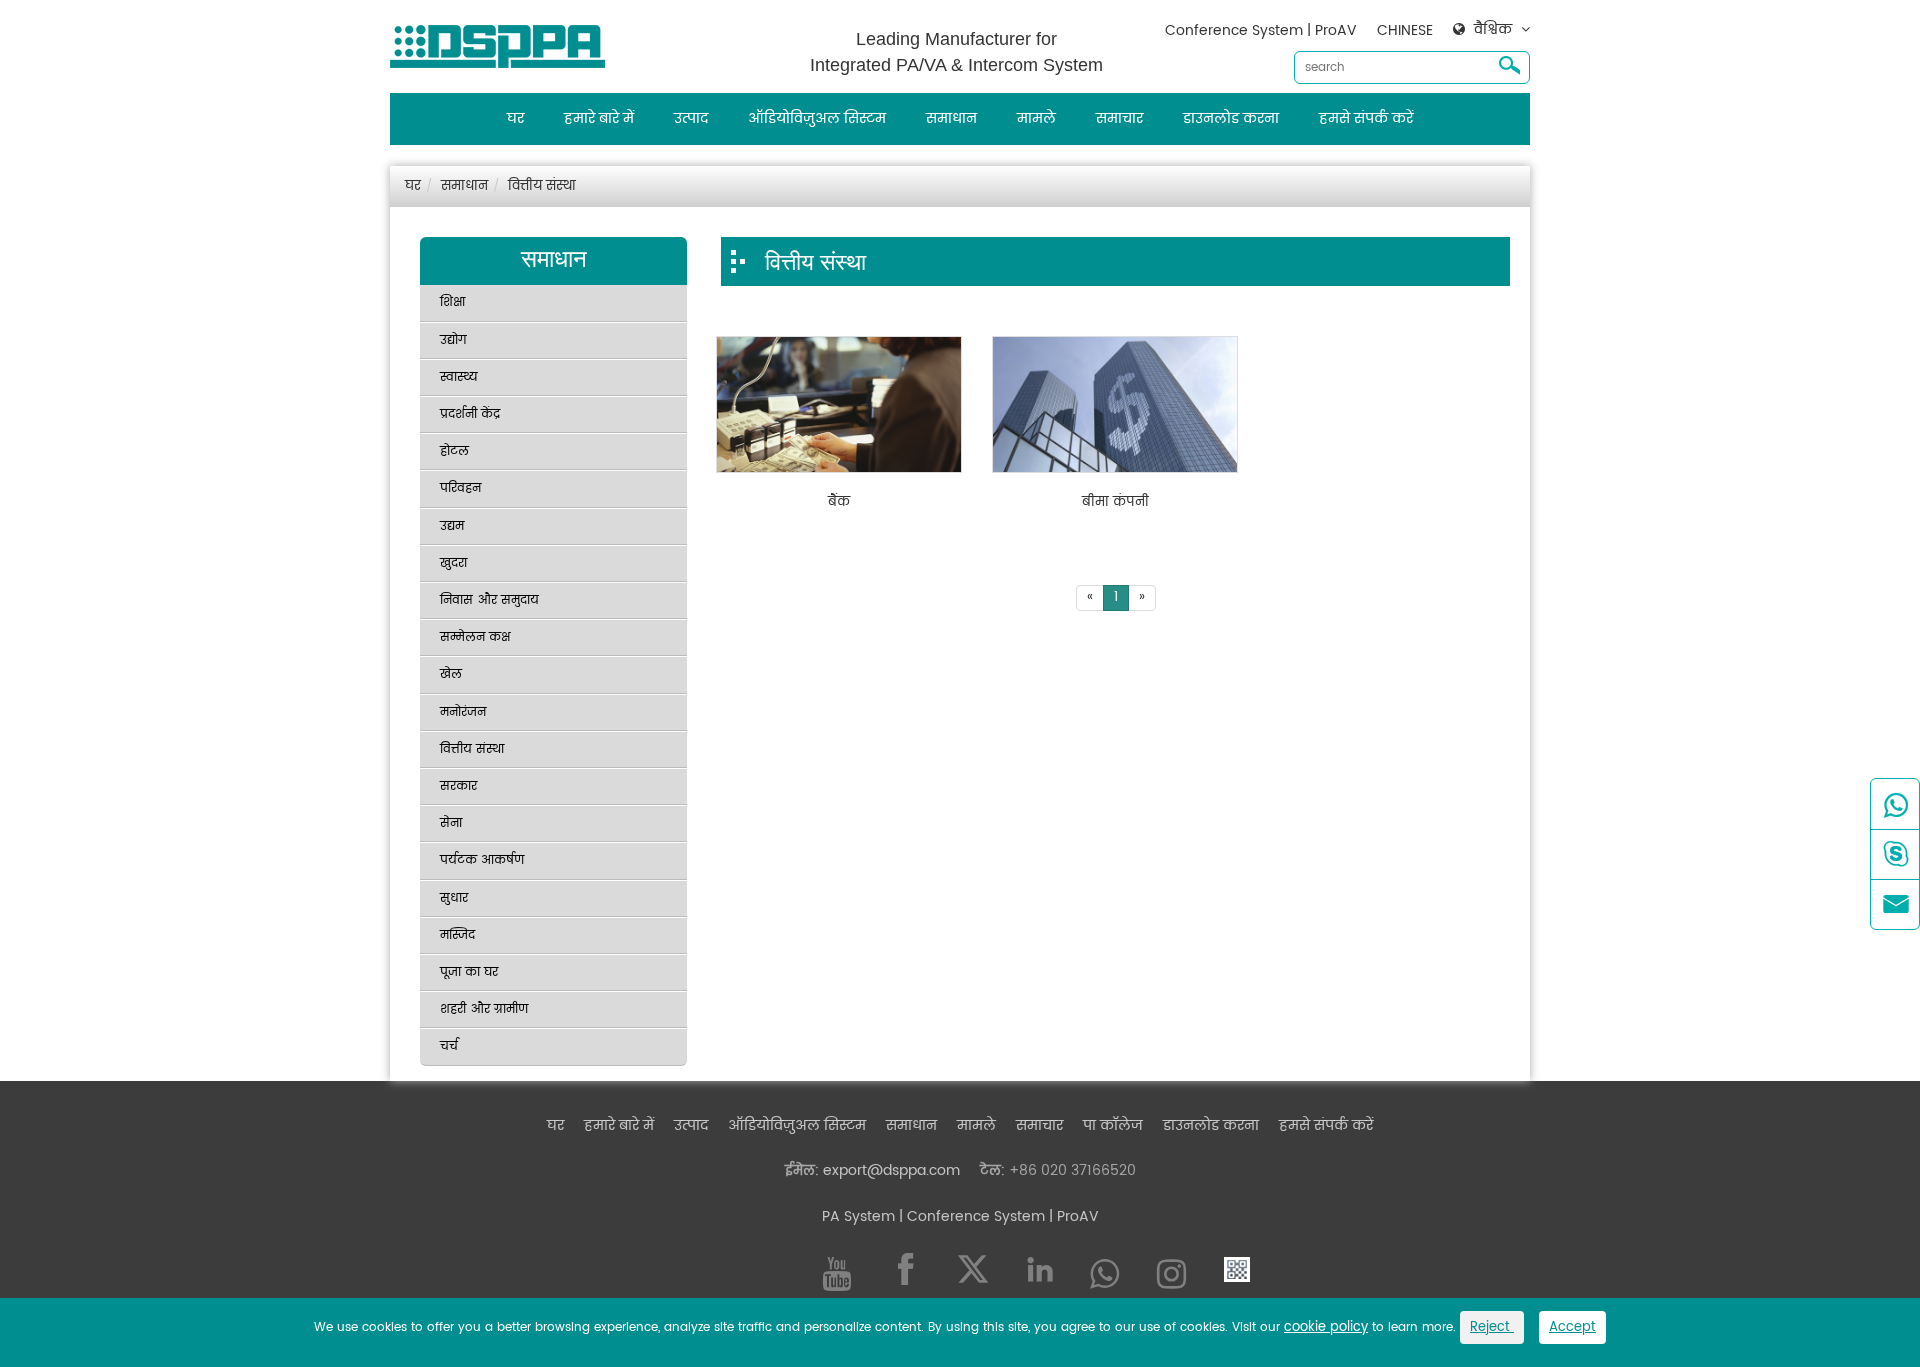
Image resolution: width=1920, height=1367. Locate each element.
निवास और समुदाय (489, 600)
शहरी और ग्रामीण (484, 1009)
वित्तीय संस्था (542, 186)
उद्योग (453, 340)
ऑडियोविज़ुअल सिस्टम (817, 118)
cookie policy (1326, 1327)
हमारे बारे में (599, 118)
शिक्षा (452, 302)
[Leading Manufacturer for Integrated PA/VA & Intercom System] (505, 41)
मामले (1036, 118)
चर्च (449, 1046)
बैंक (839, 503)
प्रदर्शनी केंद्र (470, 414)
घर (515, 118)
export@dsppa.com (891, 1170)
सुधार (454, 898)
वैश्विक (1493, 30)
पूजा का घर (469, 972)
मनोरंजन (463, 712)
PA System (858, 1216)
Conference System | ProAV (1261, 30)
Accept (1572, 1327)
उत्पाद (691, 118)
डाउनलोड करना (1231, 118)
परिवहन (460, 488)
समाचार (1119, 118)
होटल (454, 451)
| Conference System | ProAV (997, 1216)
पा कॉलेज (1113, 1125)
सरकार (458, 786)
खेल (451, 674)
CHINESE (1405, 30)
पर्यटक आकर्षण (482, 860)
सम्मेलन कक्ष (475, 637)
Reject (1492, 1327)
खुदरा (453, 563)
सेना (451, 823)
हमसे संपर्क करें (1366, 118)
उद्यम (452, 526)
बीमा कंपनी (1115, 503)
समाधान (951, 118)
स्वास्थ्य (459, 377)
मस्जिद (457, 935)
